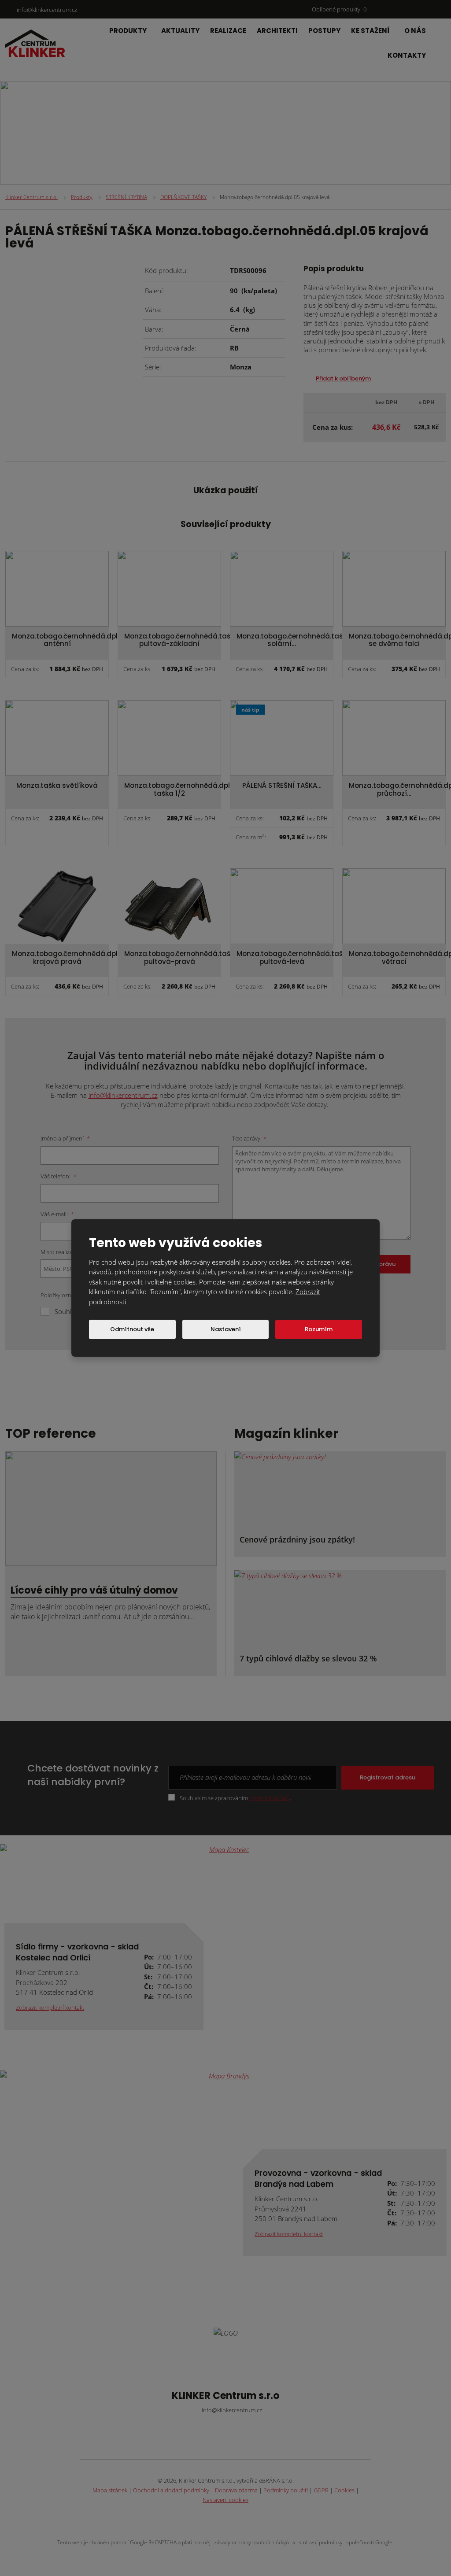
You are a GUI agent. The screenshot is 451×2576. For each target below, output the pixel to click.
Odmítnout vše (132, 1329)
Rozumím (319, 1329)
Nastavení (226, 1329)
